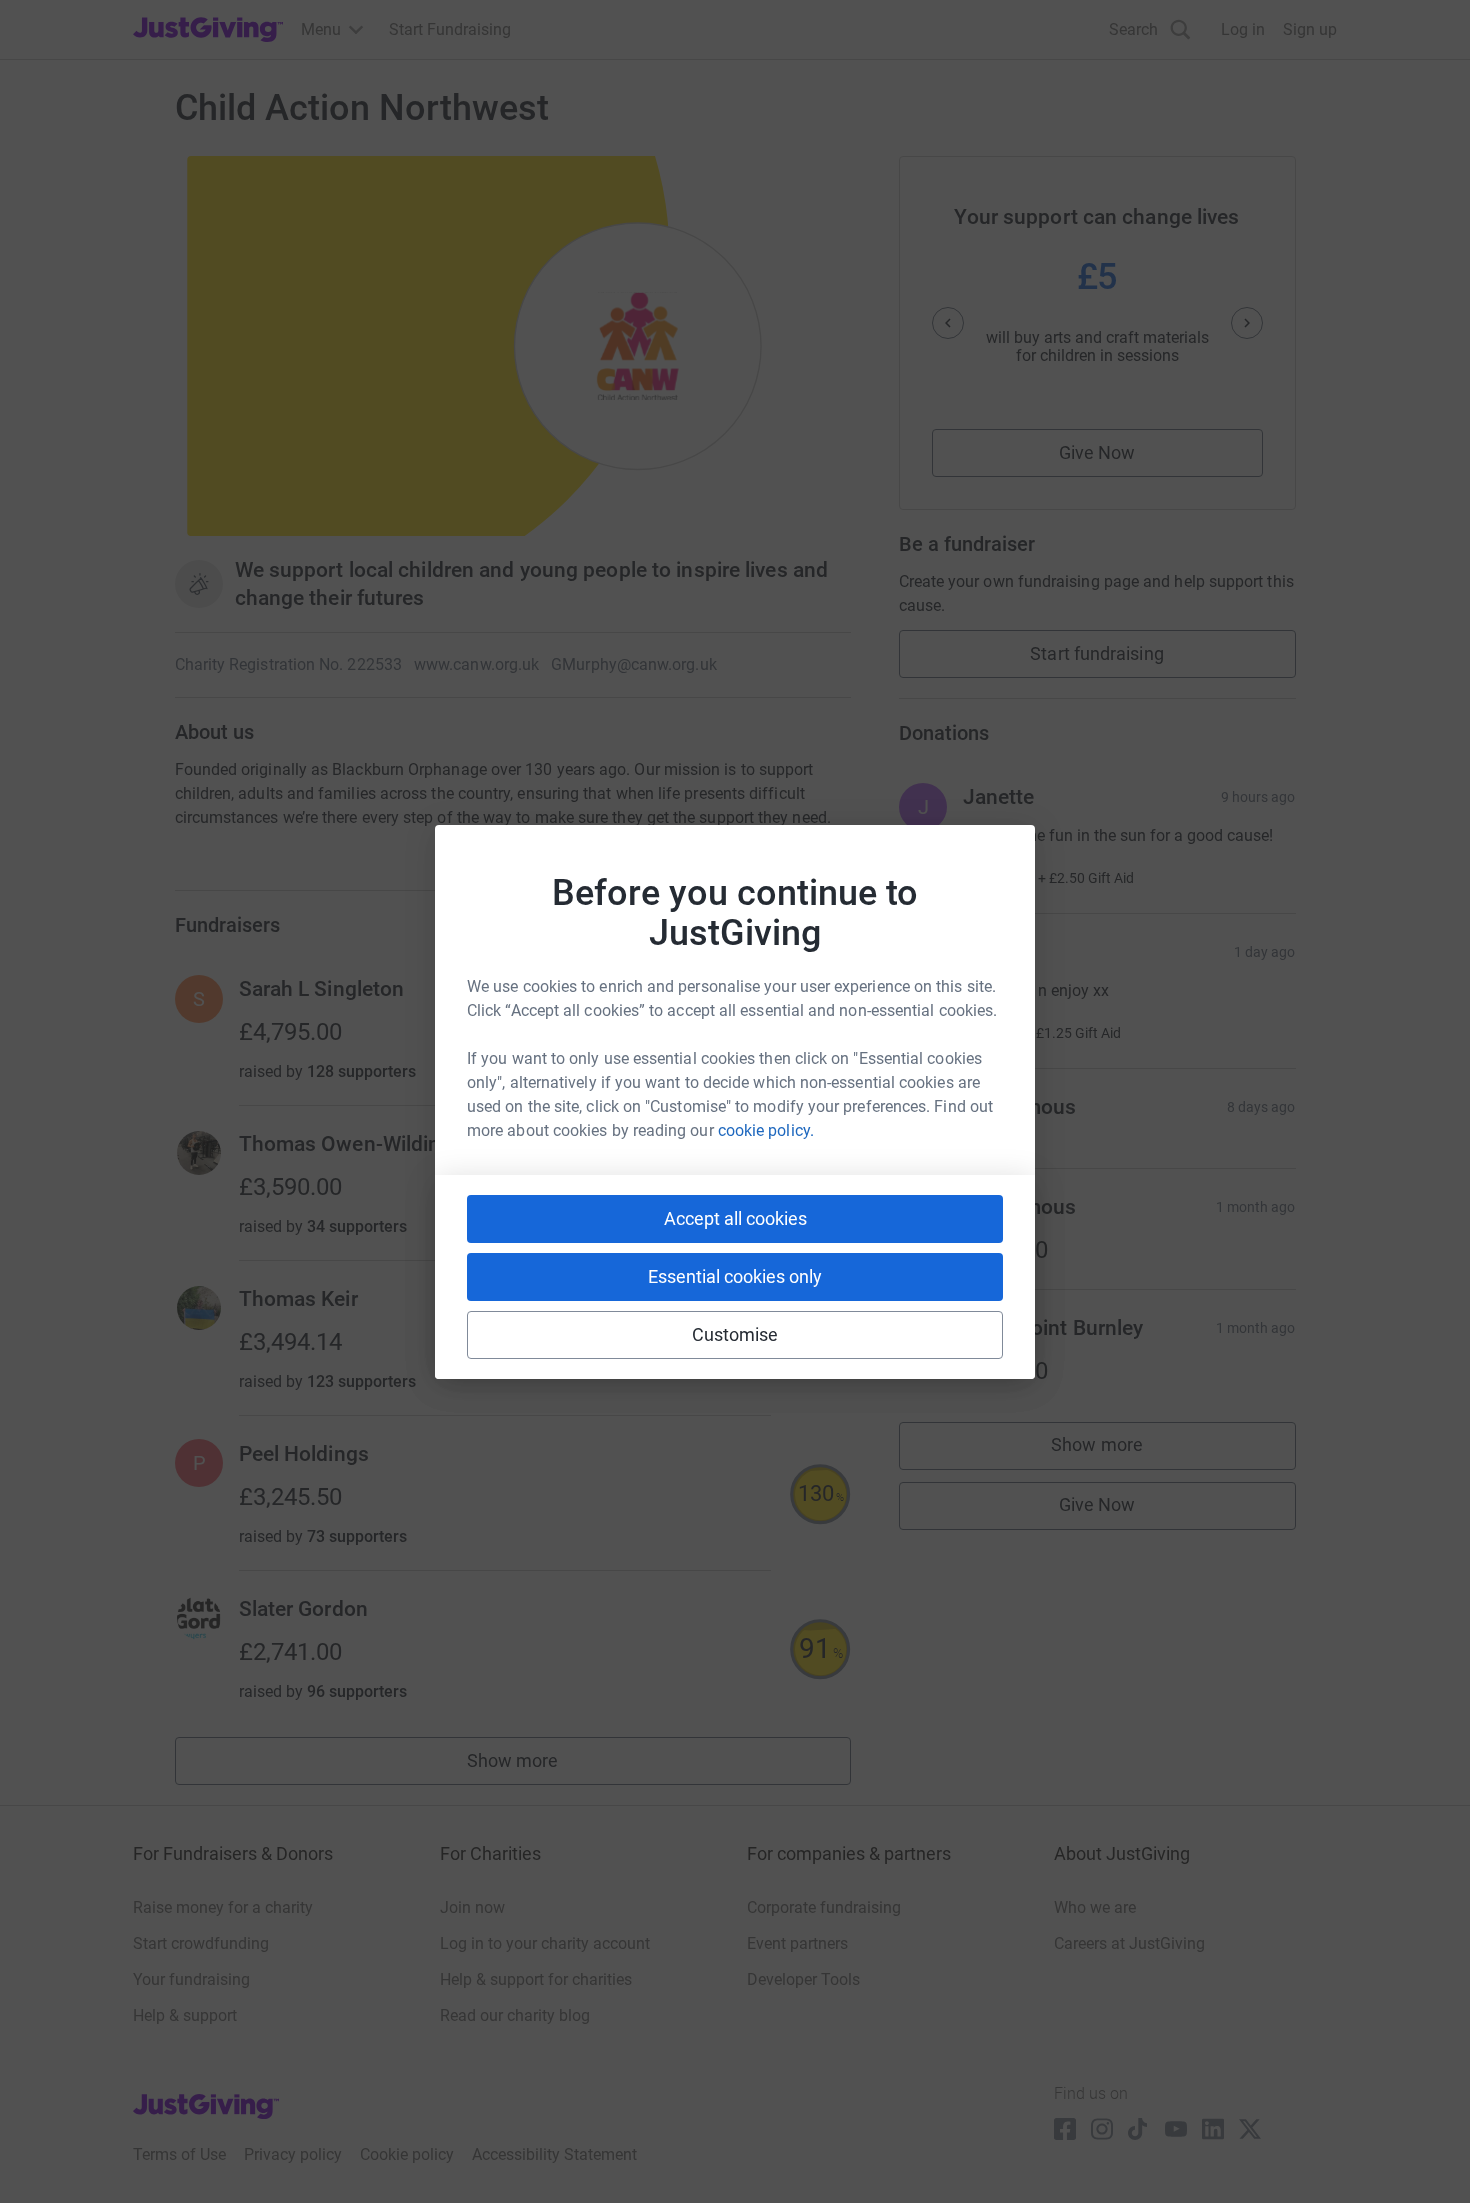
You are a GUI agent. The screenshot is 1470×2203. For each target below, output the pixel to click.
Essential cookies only (735, 1276)
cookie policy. (766, 1130)
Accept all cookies (735, 1218)
